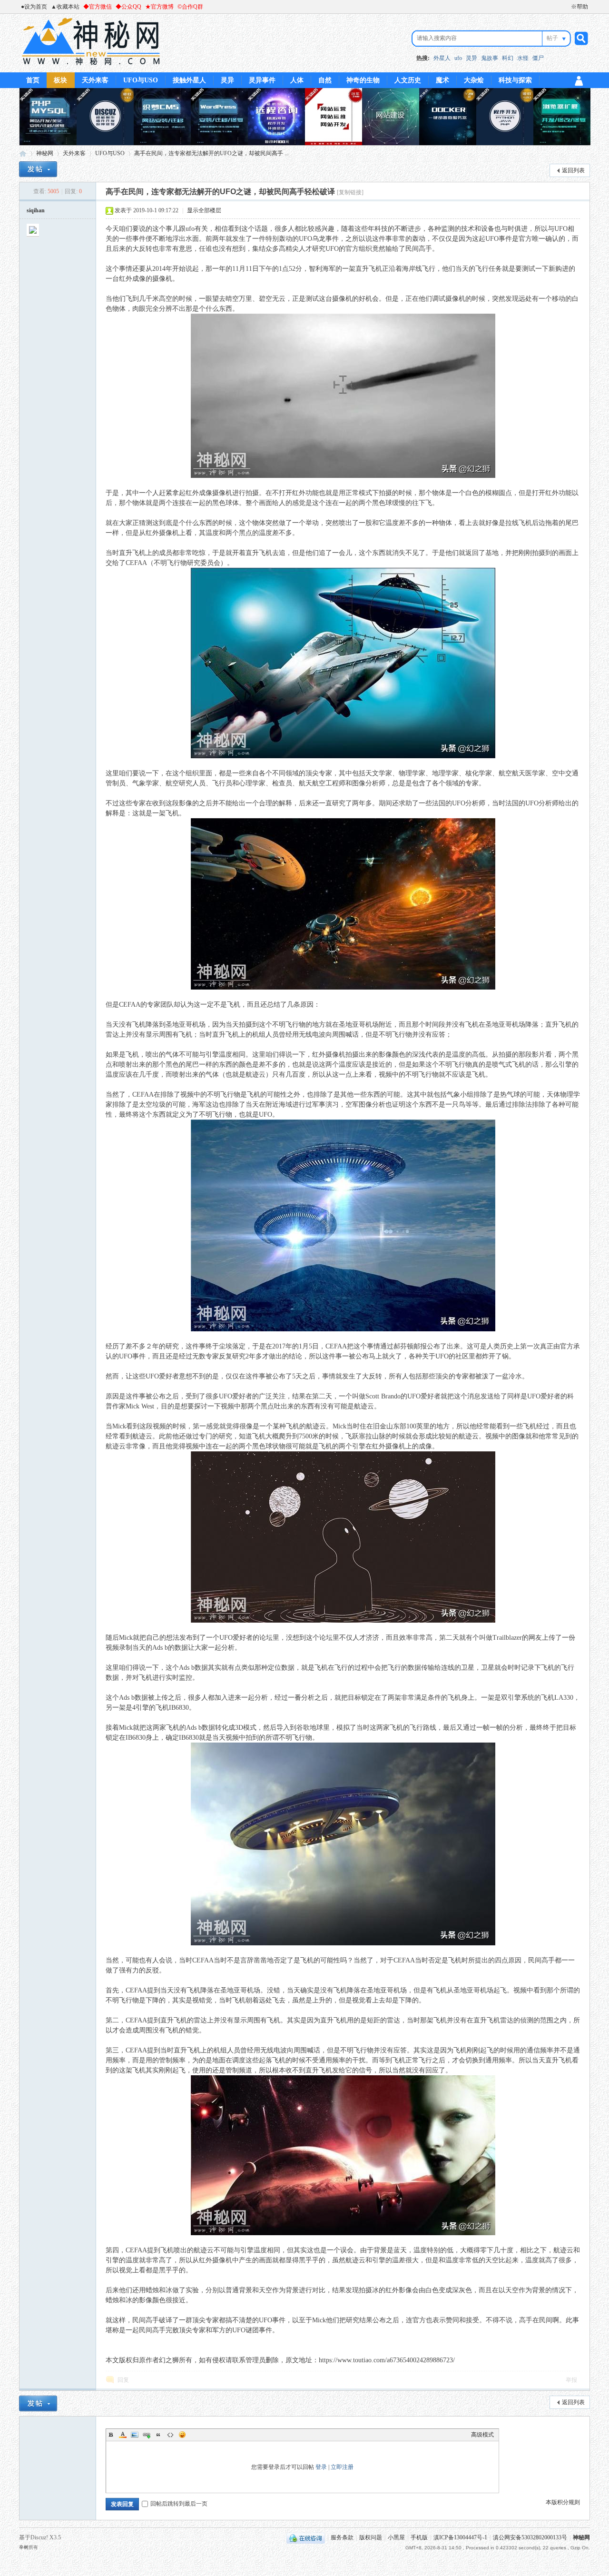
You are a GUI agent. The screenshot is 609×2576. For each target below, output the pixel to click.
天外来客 (95, 80)
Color (123, 2435)
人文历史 (408, 80)
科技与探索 (515, 80)
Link (147, 2435)
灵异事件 (262, 80)
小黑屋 (396, 2537)
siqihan (36, 210)
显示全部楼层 (204, 210)
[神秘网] (91, 67)
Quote (158, 2435)
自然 (325, 80)
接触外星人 (189, 80)
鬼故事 (490, 58)
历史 (507, 1346)
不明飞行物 (170, 563)
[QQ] (306, 2537)
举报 (571, 2380)
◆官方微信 (98, 7)
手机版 (419, 2537)
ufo (458, 58)
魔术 (442, 80)
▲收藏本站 (65, 7)
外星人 (442, 58)
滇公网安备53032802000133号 (530, 2537)
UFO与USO (141, 80)
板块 (60, 80)
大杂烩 (474, 80)
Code (170, 2435)
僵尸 (538, 58)
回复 (123, 2380)
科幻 (508, 58)
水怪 (523, 58)
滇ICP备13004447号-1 (460, 2537)
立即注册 (342, 2467)
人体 (297, 80)
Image (135, 2435)
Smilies (182, 2435)
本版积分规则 (563, 2502)
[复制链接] (350, 192)
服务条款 (342, 2537)
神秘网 (23, 154)
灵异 (471, 58)
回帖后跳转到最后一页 (179, 2504)
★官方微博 (159, 7)
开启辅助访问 (567, 7)
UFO (561, 229)
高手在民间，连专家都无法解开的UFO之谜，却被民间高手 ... (211, 153)
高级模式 (482, 2435)
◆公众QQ (128, 7)
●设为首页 (34, 7)
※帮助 (580, 7)
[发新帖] (38, 169)
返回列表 (573, 170)
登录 (321, 2467)
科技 (381, 229)
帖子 (552, 38)
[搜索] (580, 38)
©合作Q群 (190, 7)
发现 (512, 299)
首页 (33, 80)
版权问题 (371, 2537)
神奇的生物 (363, 80)
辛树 (24, 2547)
